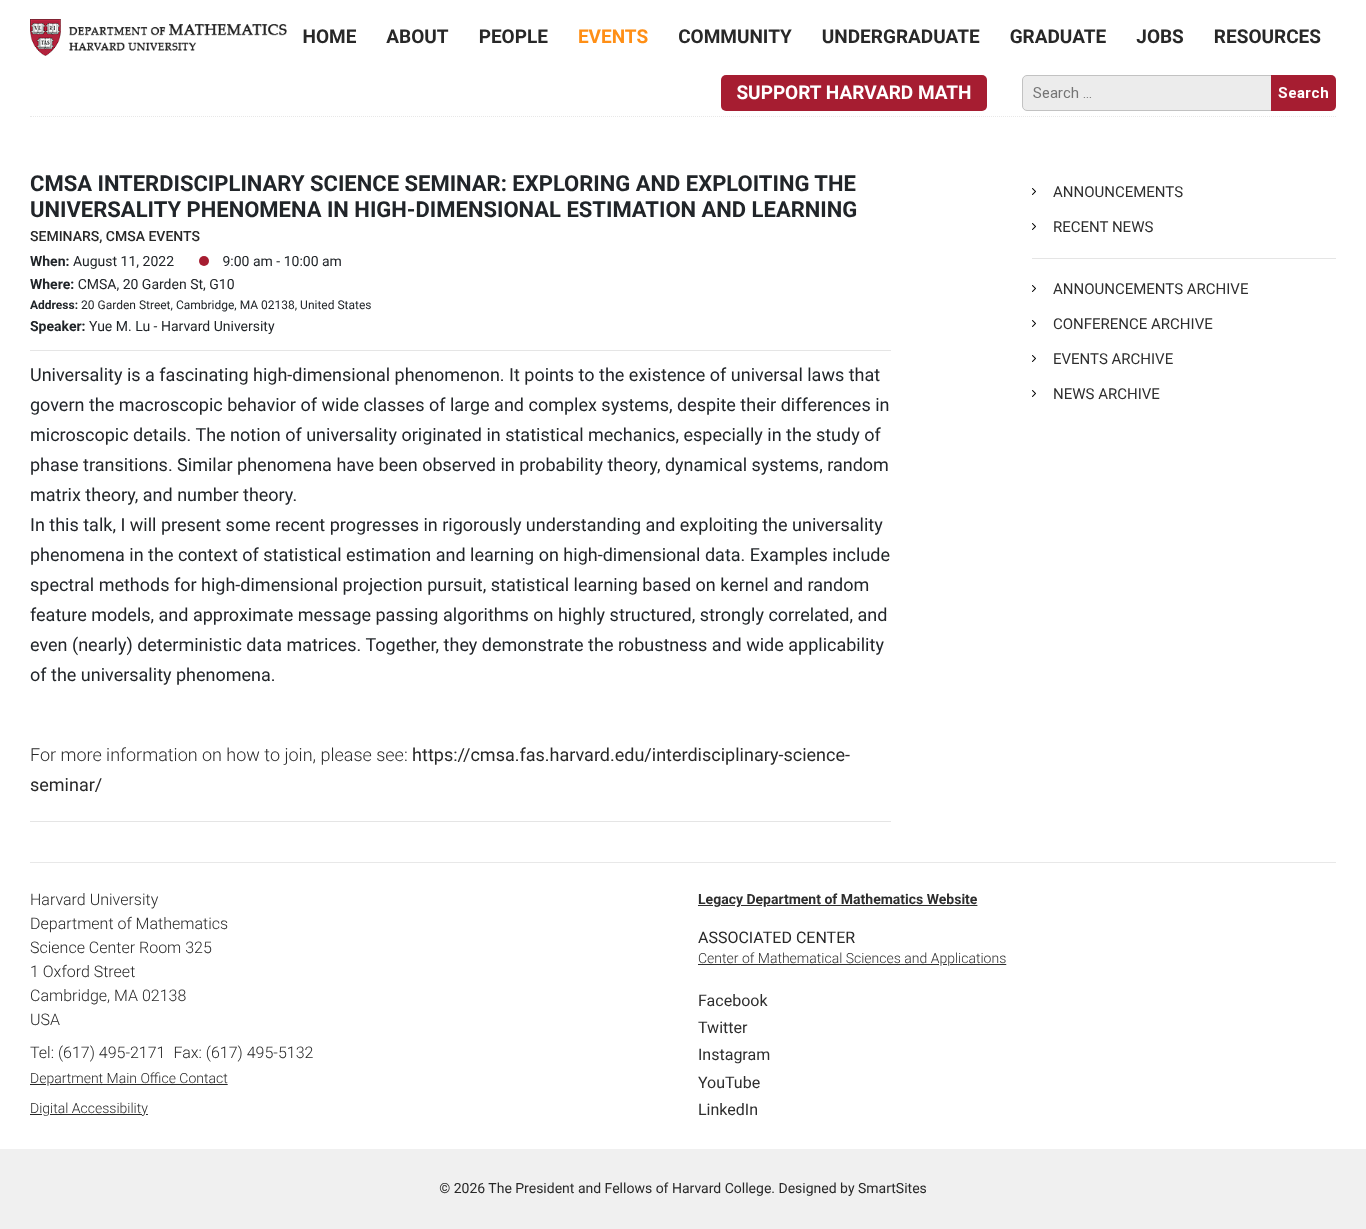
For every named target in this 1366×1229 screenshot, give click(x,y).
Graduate (1058, 36)
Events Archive (1113, 359)
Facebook (732, 1000)
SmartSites (892, 1189)
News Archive (1106, 394)
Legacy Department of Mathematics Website (837, 900)
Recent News (1103, 227)
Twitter (722, 1027)
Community (735, 36)
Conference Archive (1133, 324)
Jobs (1160, 36)
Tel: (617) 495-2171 (97, 1052)
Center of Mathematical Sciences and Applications (852, 959)
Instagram (734, 1054)
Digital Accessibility (89, 1109)
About (417, 36)
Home (330, 36)
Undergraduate (901, 36)
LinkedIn (728, 1109)
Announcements (1118, 192)
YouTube (729, 1082)
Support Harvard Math (853, 92)
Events (613, 36)
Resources (1267, 36)
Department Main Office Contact (129, 1079)
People (513, 36)
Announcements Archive (1150, 289)
